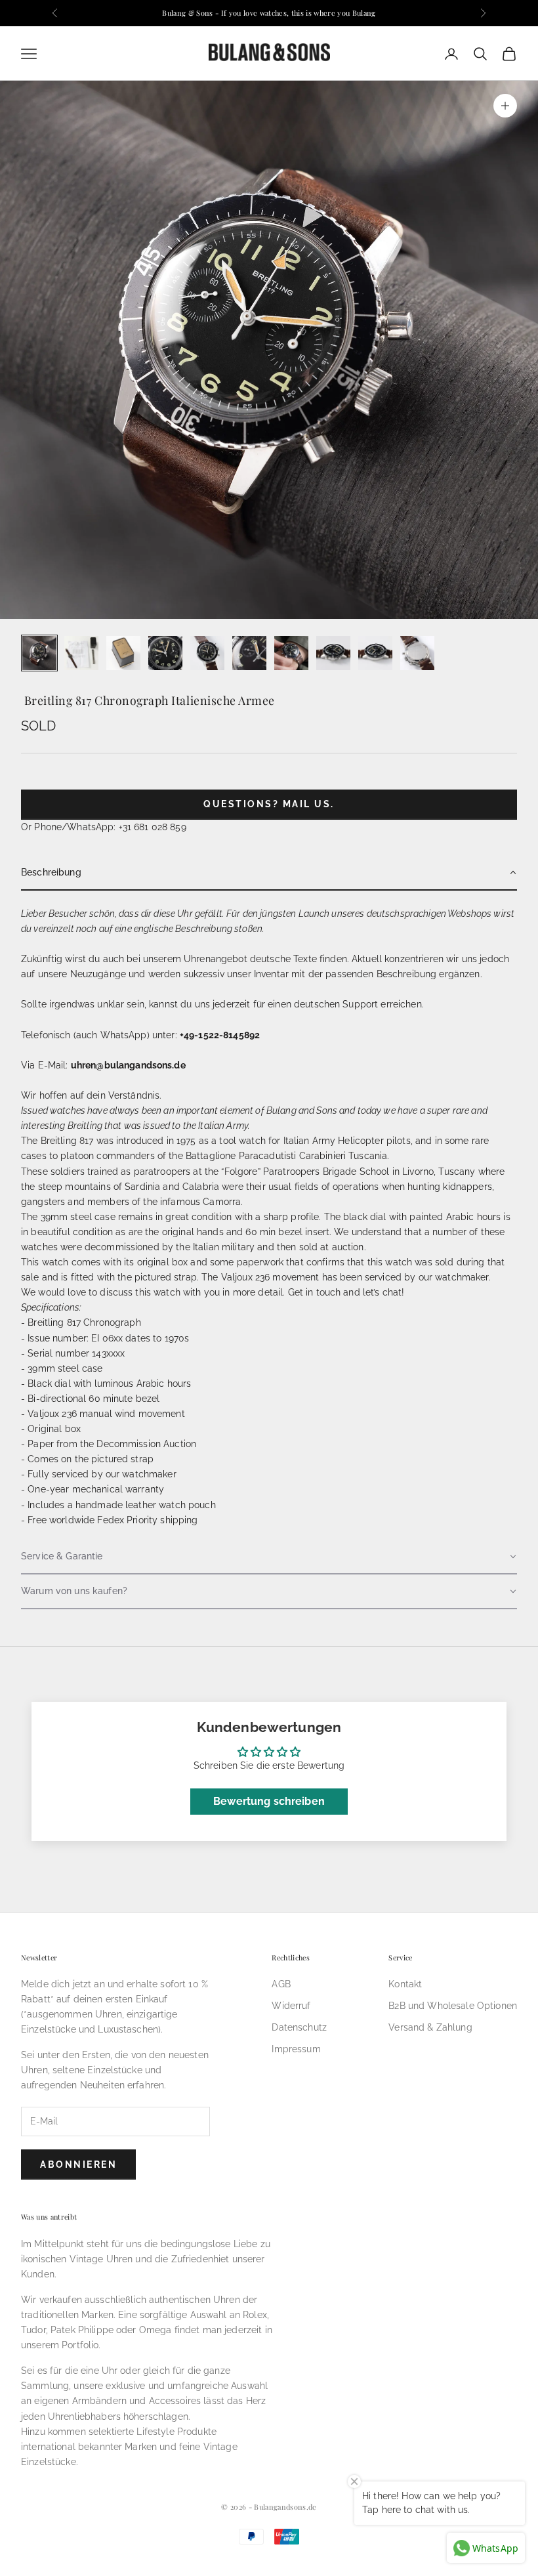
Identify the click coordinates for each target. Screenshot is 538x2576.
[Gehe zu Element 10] (417, 653)
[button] (269, 873)
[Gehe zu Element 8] (333, 653)
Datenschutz (299, 2027)
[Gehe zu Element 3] (123, 653)
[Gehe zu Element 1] (39, 653)
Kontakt (405, 1984)
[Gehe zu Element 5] (207, 653)
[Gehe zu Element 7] (291, 653)
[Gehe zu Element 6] (249, 653)
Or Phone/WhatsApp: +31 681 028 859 (104, 827)
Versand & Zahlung (430, 2027)
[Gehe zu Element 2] (81, 653)
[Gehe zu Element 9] (375, 653)
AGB (281, 1984)
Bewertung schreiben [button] (269, 1801)
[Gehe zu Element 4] (165, 653)
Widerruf (291, 2006)
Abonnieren (78, 2164)
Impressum (296, 2049)
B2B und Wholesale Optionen (453, 2006)
